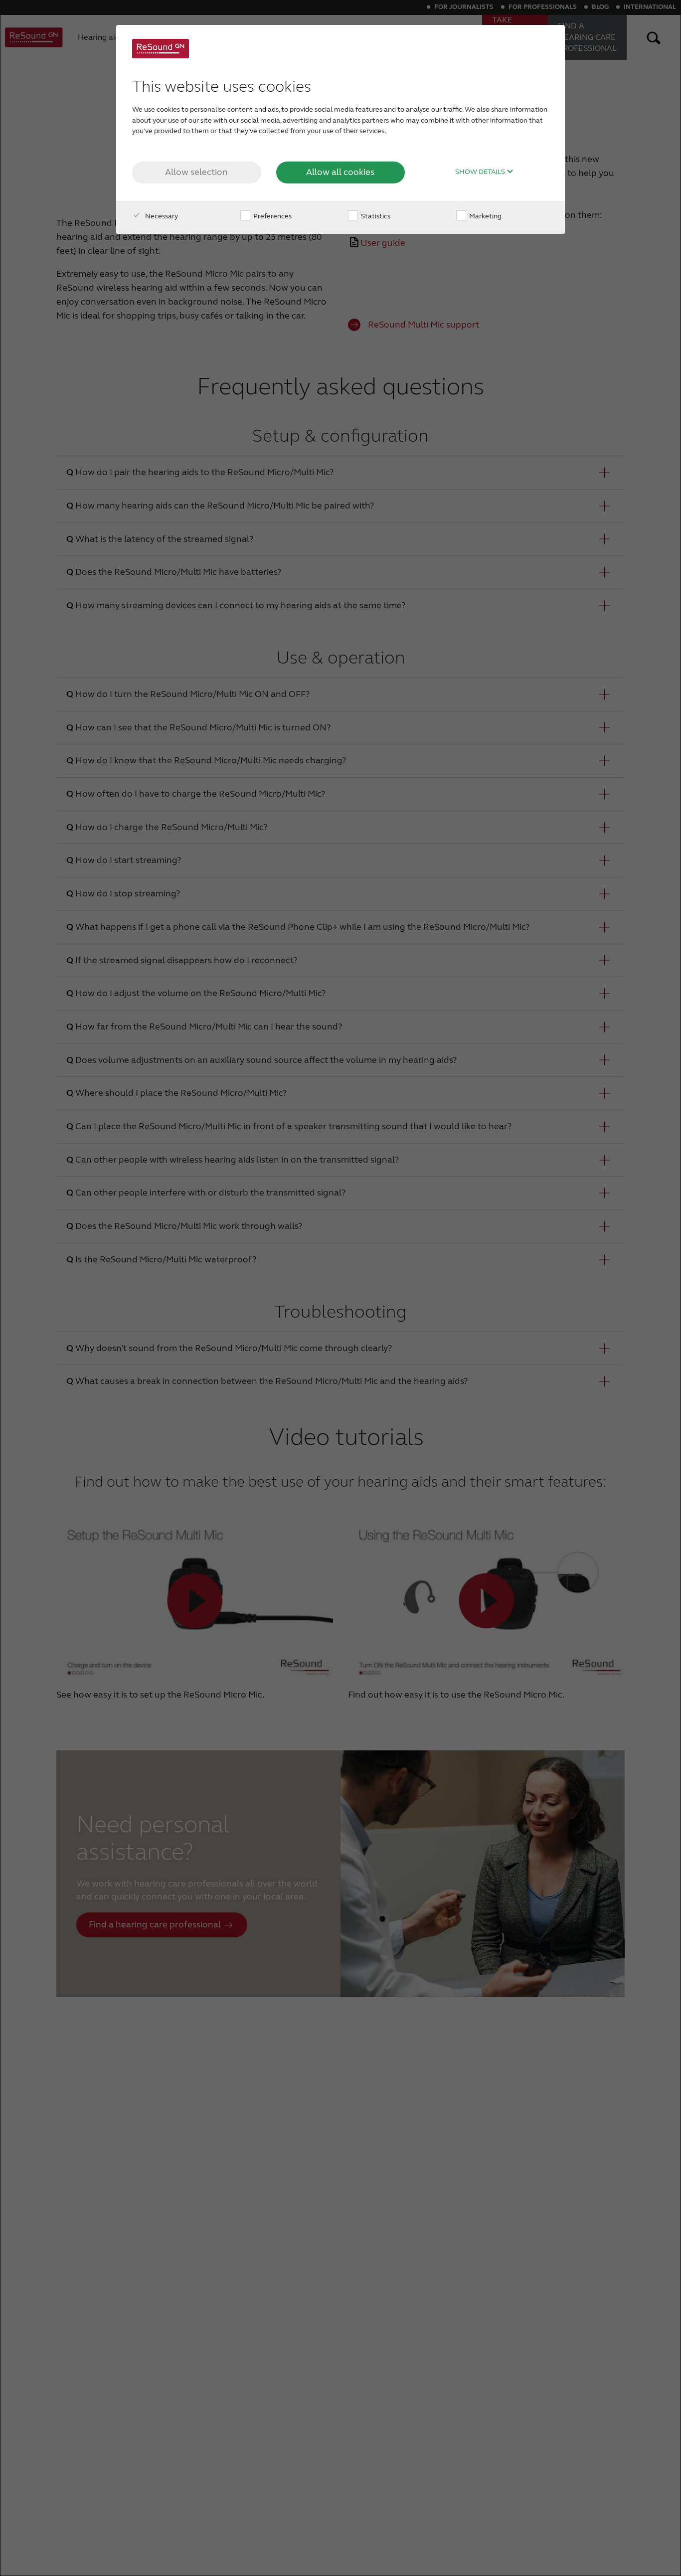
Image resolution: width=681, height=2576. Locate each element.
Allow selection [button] (196, 172)
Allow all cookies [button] (340, 172)
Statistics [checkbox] (375, 216)
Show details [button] (481, 172)
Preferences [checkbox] (272, 216)
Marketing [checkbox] (485, 216)
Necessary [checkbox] (161, 216)
